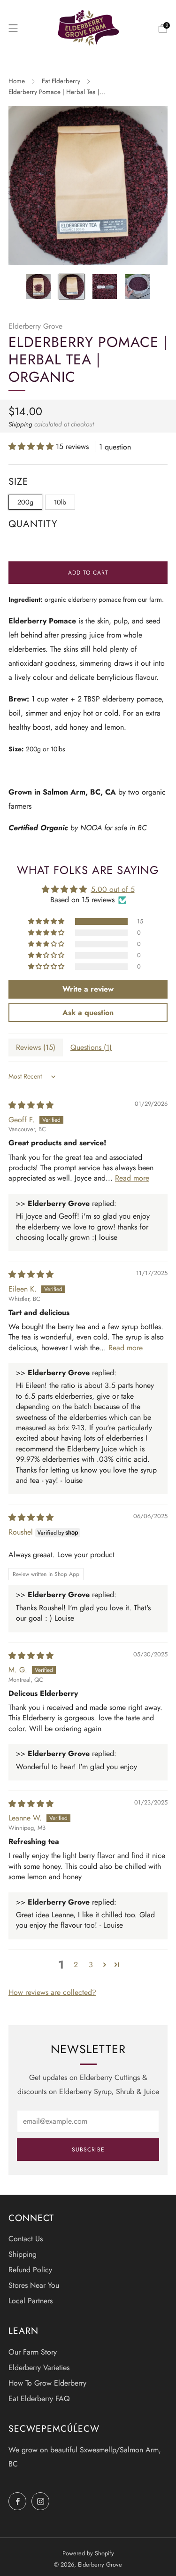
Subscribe (88, 2150)
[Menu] (13, 28)
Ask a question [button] (88, 1012)
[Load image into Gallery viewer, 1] (38, 287)
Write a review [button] (88, 989)
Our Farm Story (33, 2352)
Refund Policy (30, 2270)
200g (25, 502)
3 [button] (91, 1965)
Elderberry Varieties (39, 2367)
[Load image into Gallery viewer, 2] (72, 287)
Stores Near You (34, 2285)
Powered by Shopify (88, 2553)
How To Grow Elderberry (47, 2383)
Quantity (33, 524)
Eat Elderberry (61, 81)
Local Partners (31, 2301)
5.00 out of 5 (113, 889)
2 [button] (76, 1965)
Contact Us (26, 2239)
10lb (60, 502)
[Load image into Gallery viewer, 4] (138, 287)
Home (17, 81)
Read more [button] (132, 1178)
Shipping (20, 424)
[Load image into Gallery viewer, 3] (105, 287)
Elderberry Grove (35, 326)
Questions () (91, 1047)
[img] (31, 1105)
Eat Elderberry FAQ (39, 2399)
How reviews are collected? (52, 1992)
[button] (32, 446)
